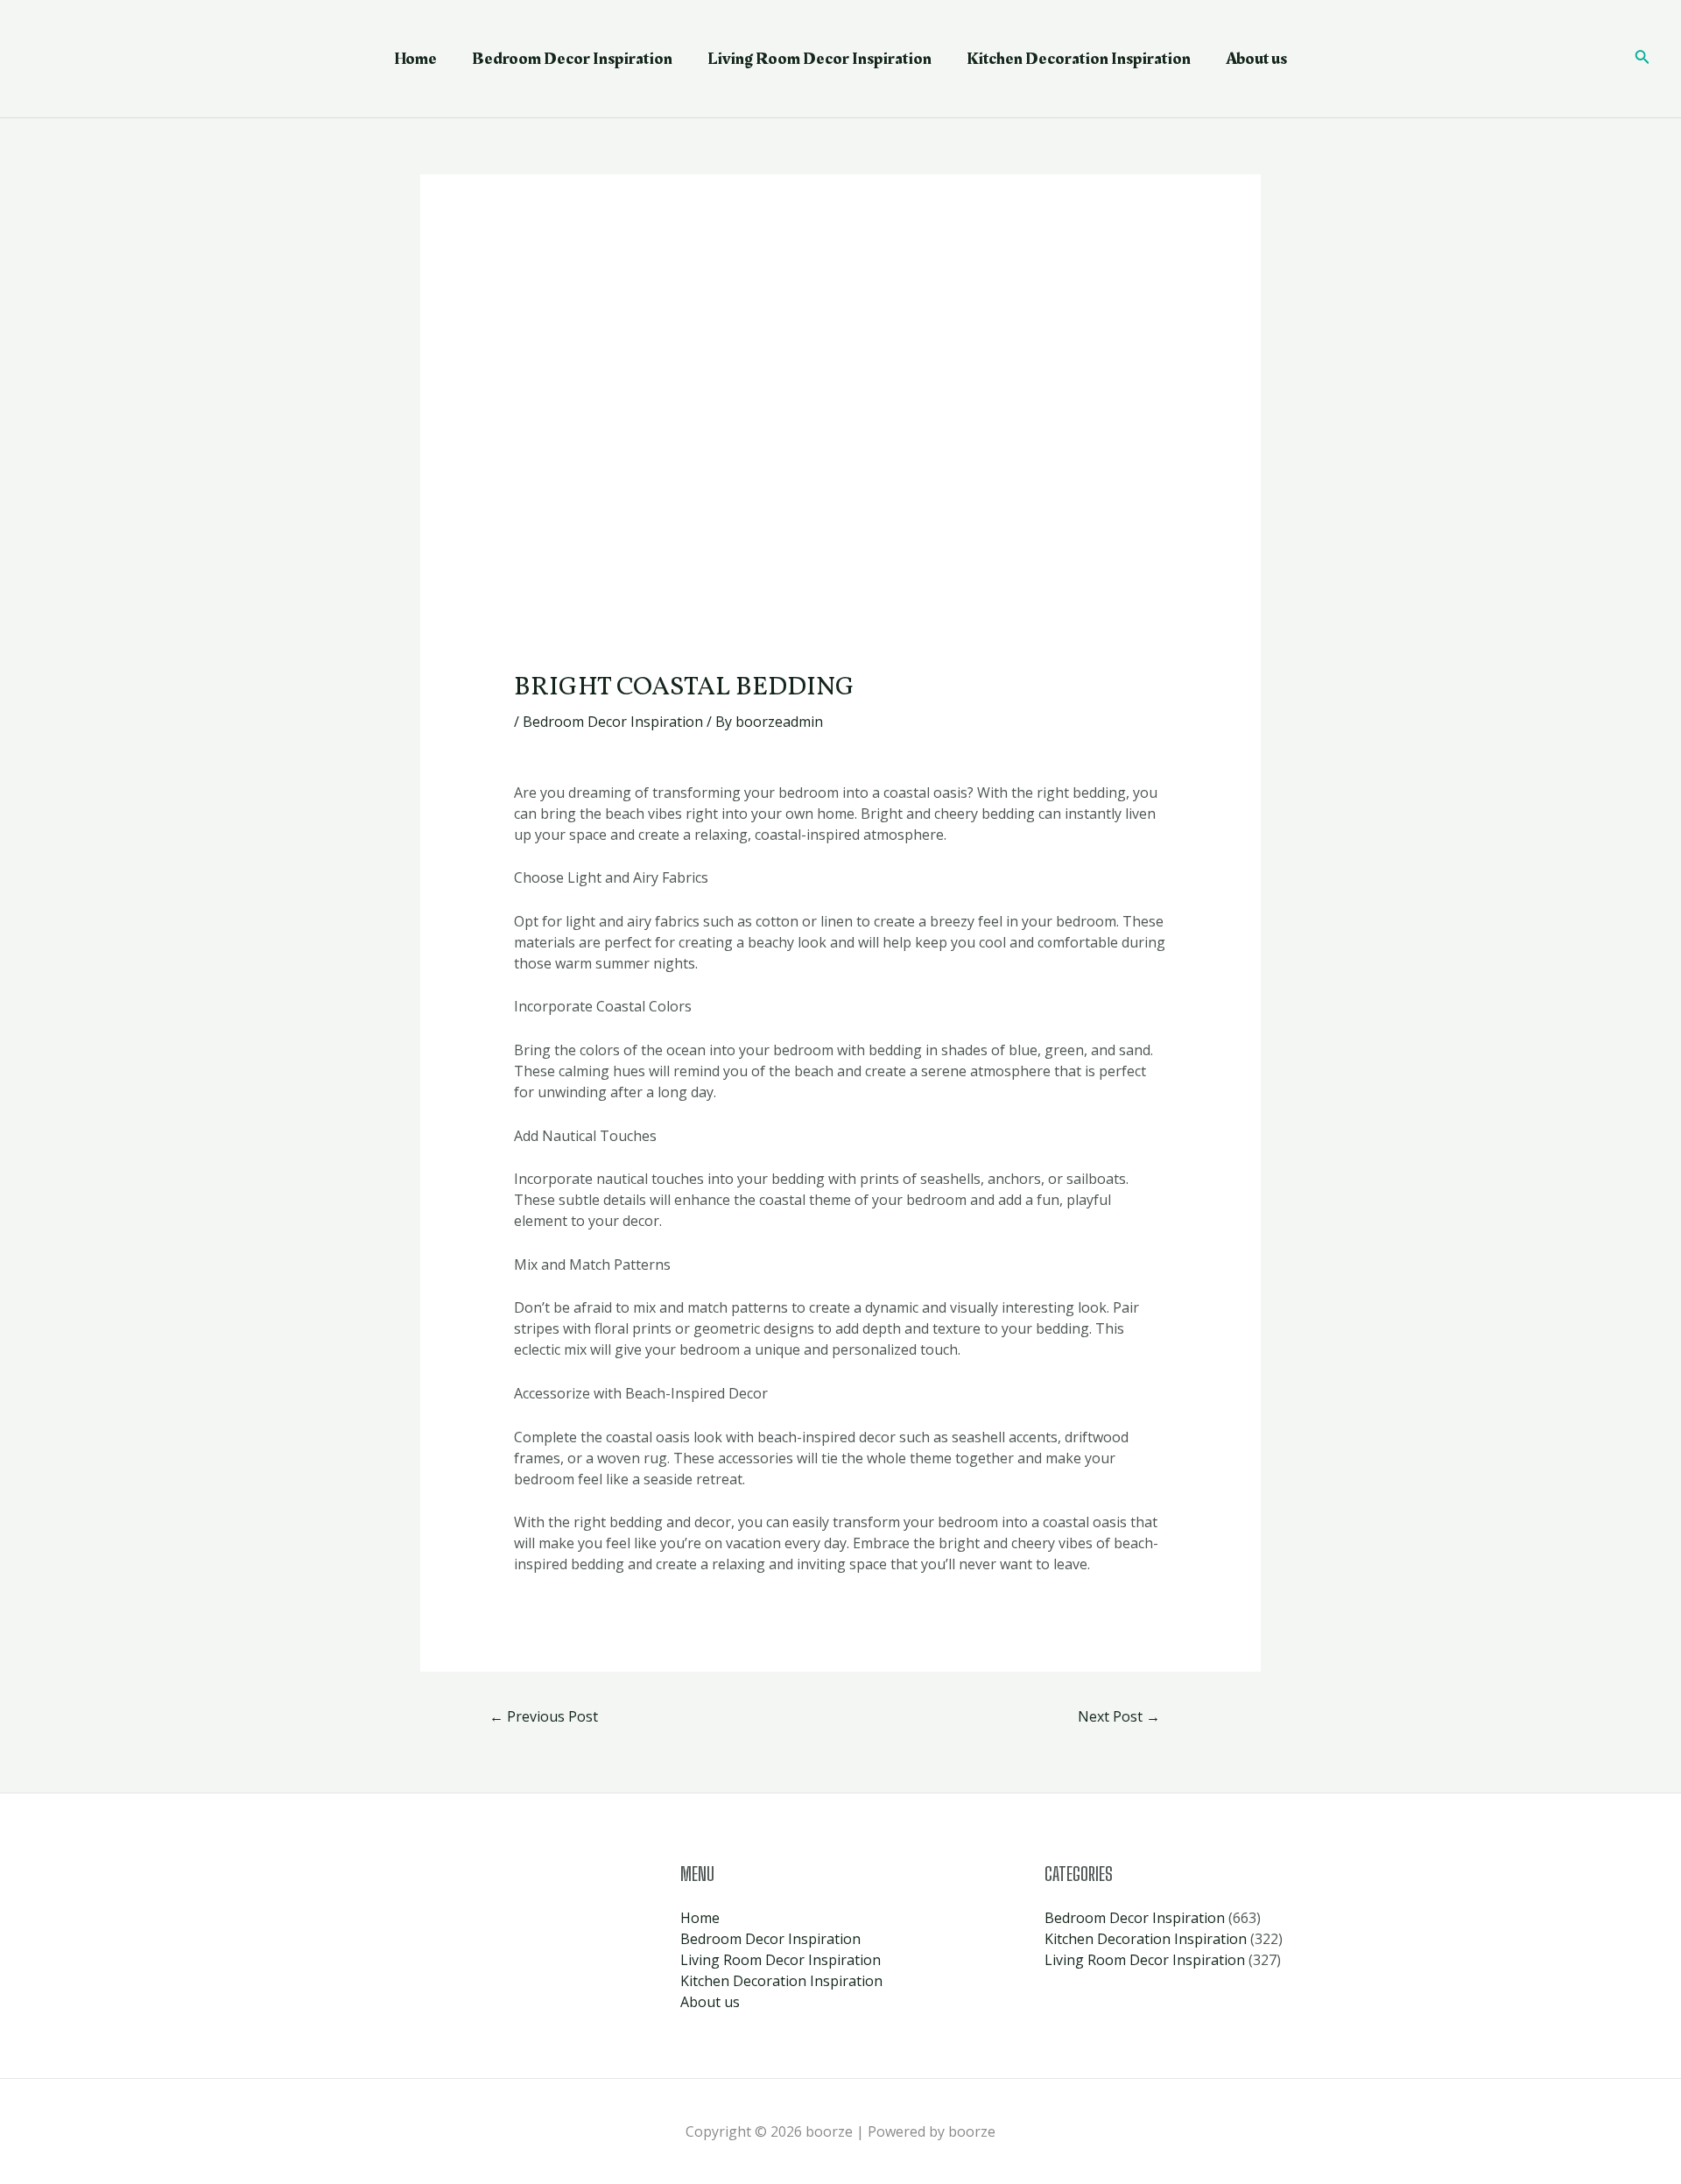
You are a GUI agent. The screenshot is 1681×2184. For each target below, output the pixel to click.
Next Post (1119, 1716)
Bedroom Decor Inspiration (572, 59)
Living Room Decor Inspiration (819, 59)
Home (415, 59)
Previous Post (544, 1716)
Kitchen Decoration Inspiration (1079, 59)
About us (1256, 59)
